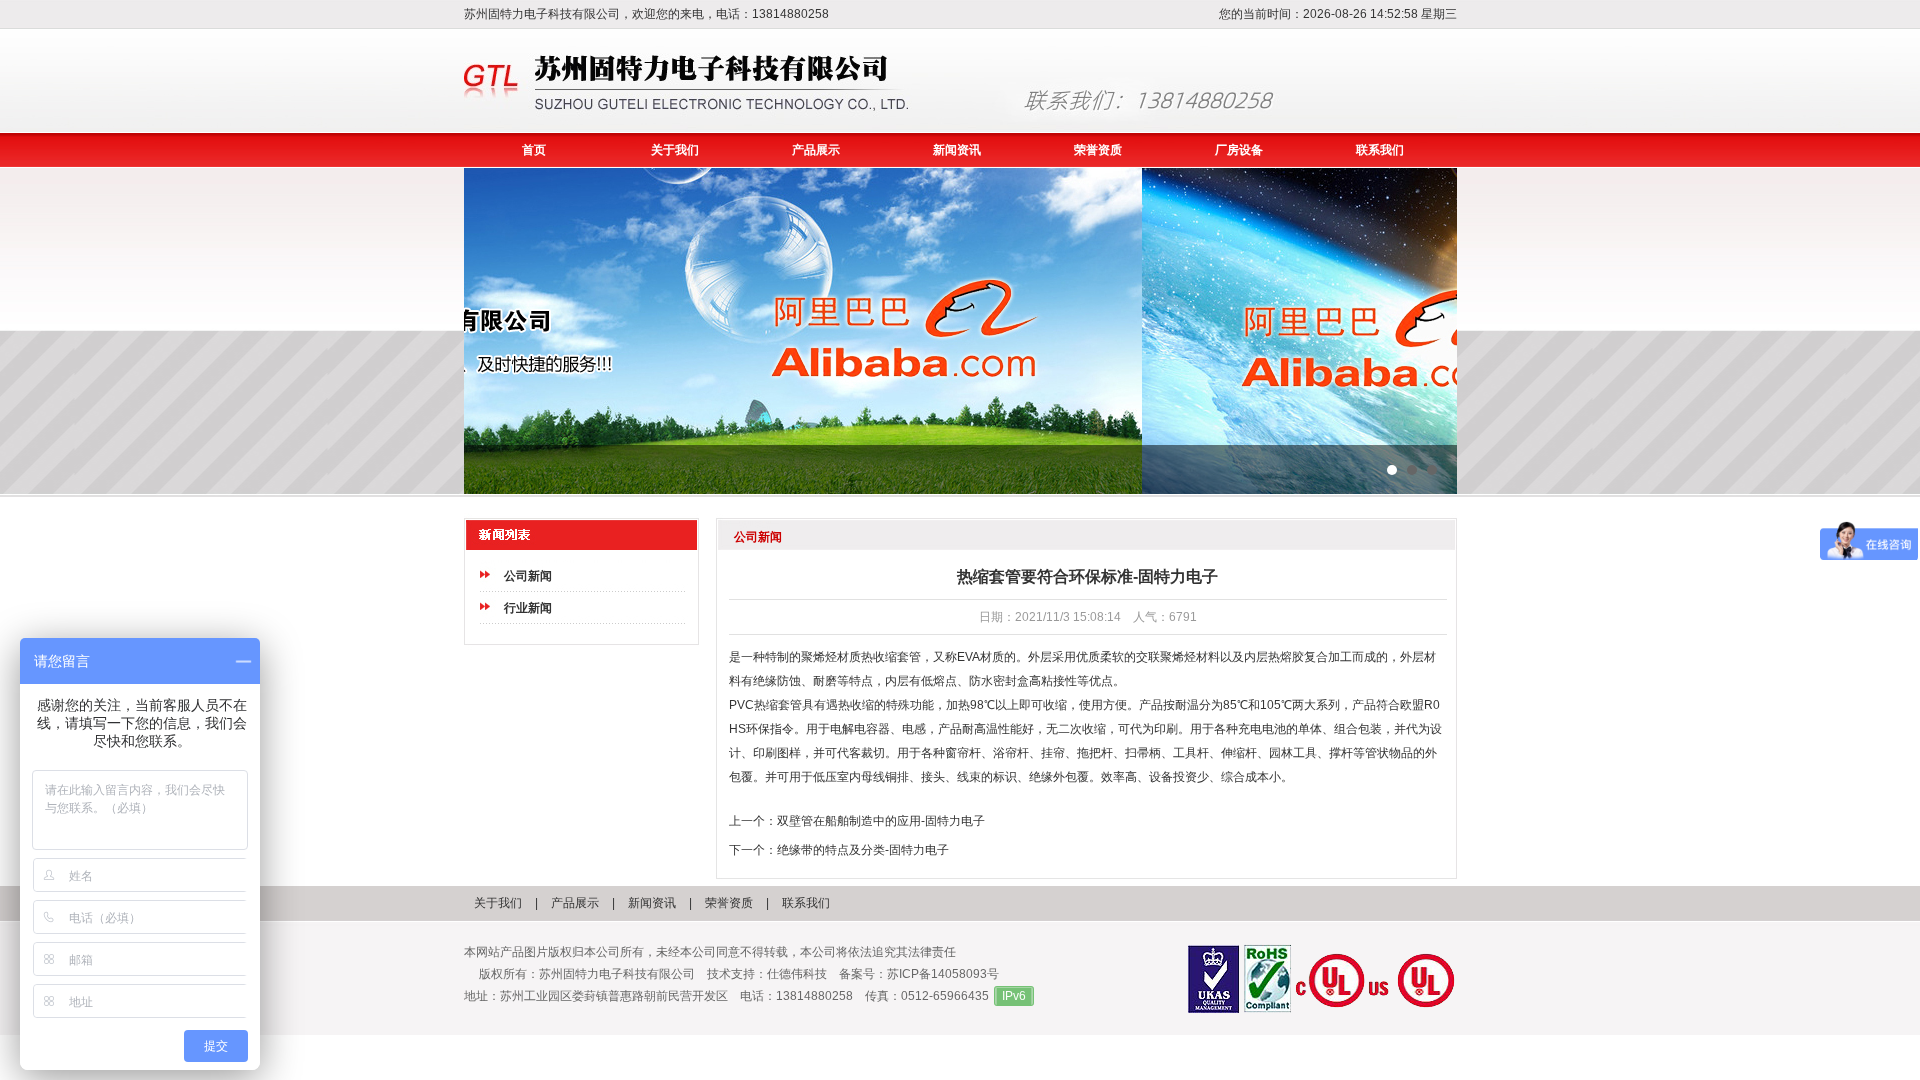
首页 (534, 150)
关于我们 (675, 150)
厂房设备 (1239, 150)
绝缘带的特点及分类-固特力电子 (863, 850)
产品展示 (816, 150)
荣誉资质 (1098, 150)
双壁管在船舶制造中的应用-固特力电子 (881, 821)
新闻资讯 (957, 150)
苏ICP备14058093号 (943, 974)
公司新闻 (528, 576)
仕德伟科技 (797, 974)
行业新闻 (528, 608)
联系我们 (1380, 150)
